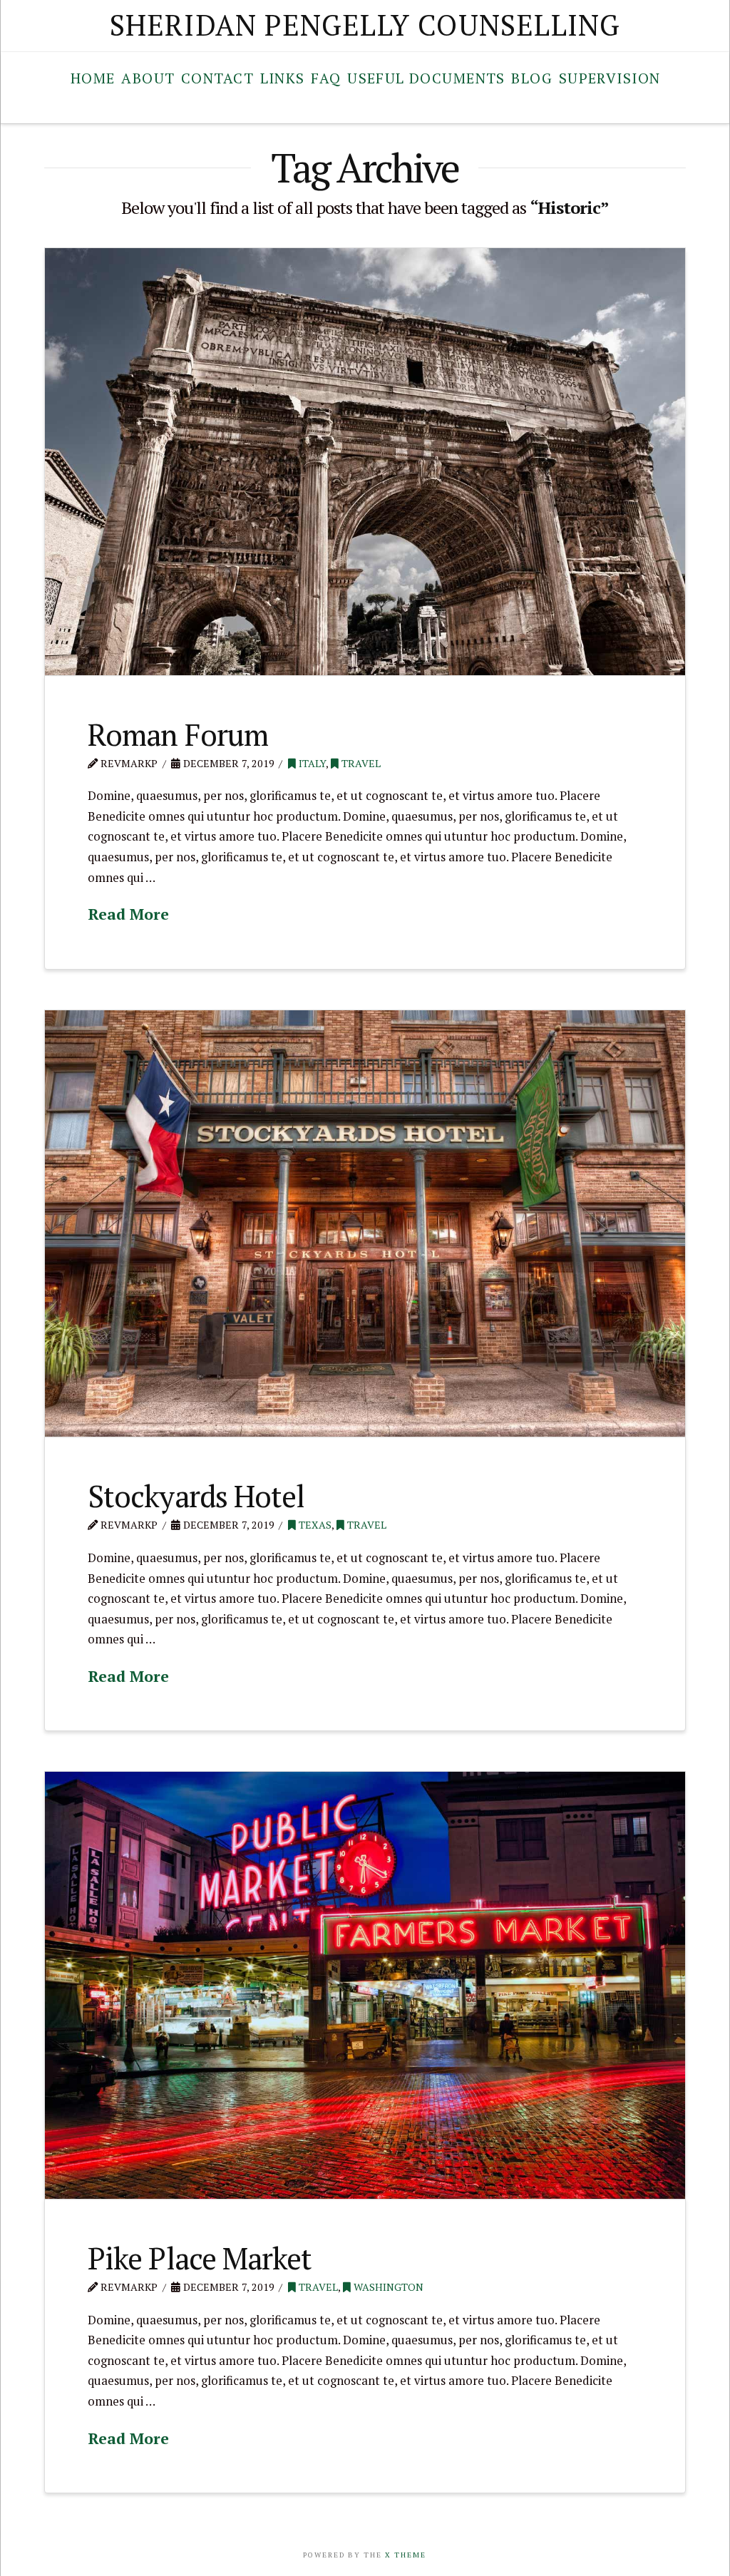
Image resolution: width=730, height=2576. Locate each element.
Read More (128, 914)
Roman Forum (178, 734)
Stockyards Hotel (196, 1496)
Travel (360, 763)
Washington (387, 2287)
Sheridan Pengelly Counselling (365, 25)
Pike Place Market (200, 2258)
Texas (314, 1525)
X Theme (406, 2555)
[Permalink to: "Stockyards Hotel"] (365, 1224)
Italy (311, 763)
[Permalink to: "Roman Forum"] (365, 462)
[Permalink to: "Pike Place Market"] (365, 1985)
